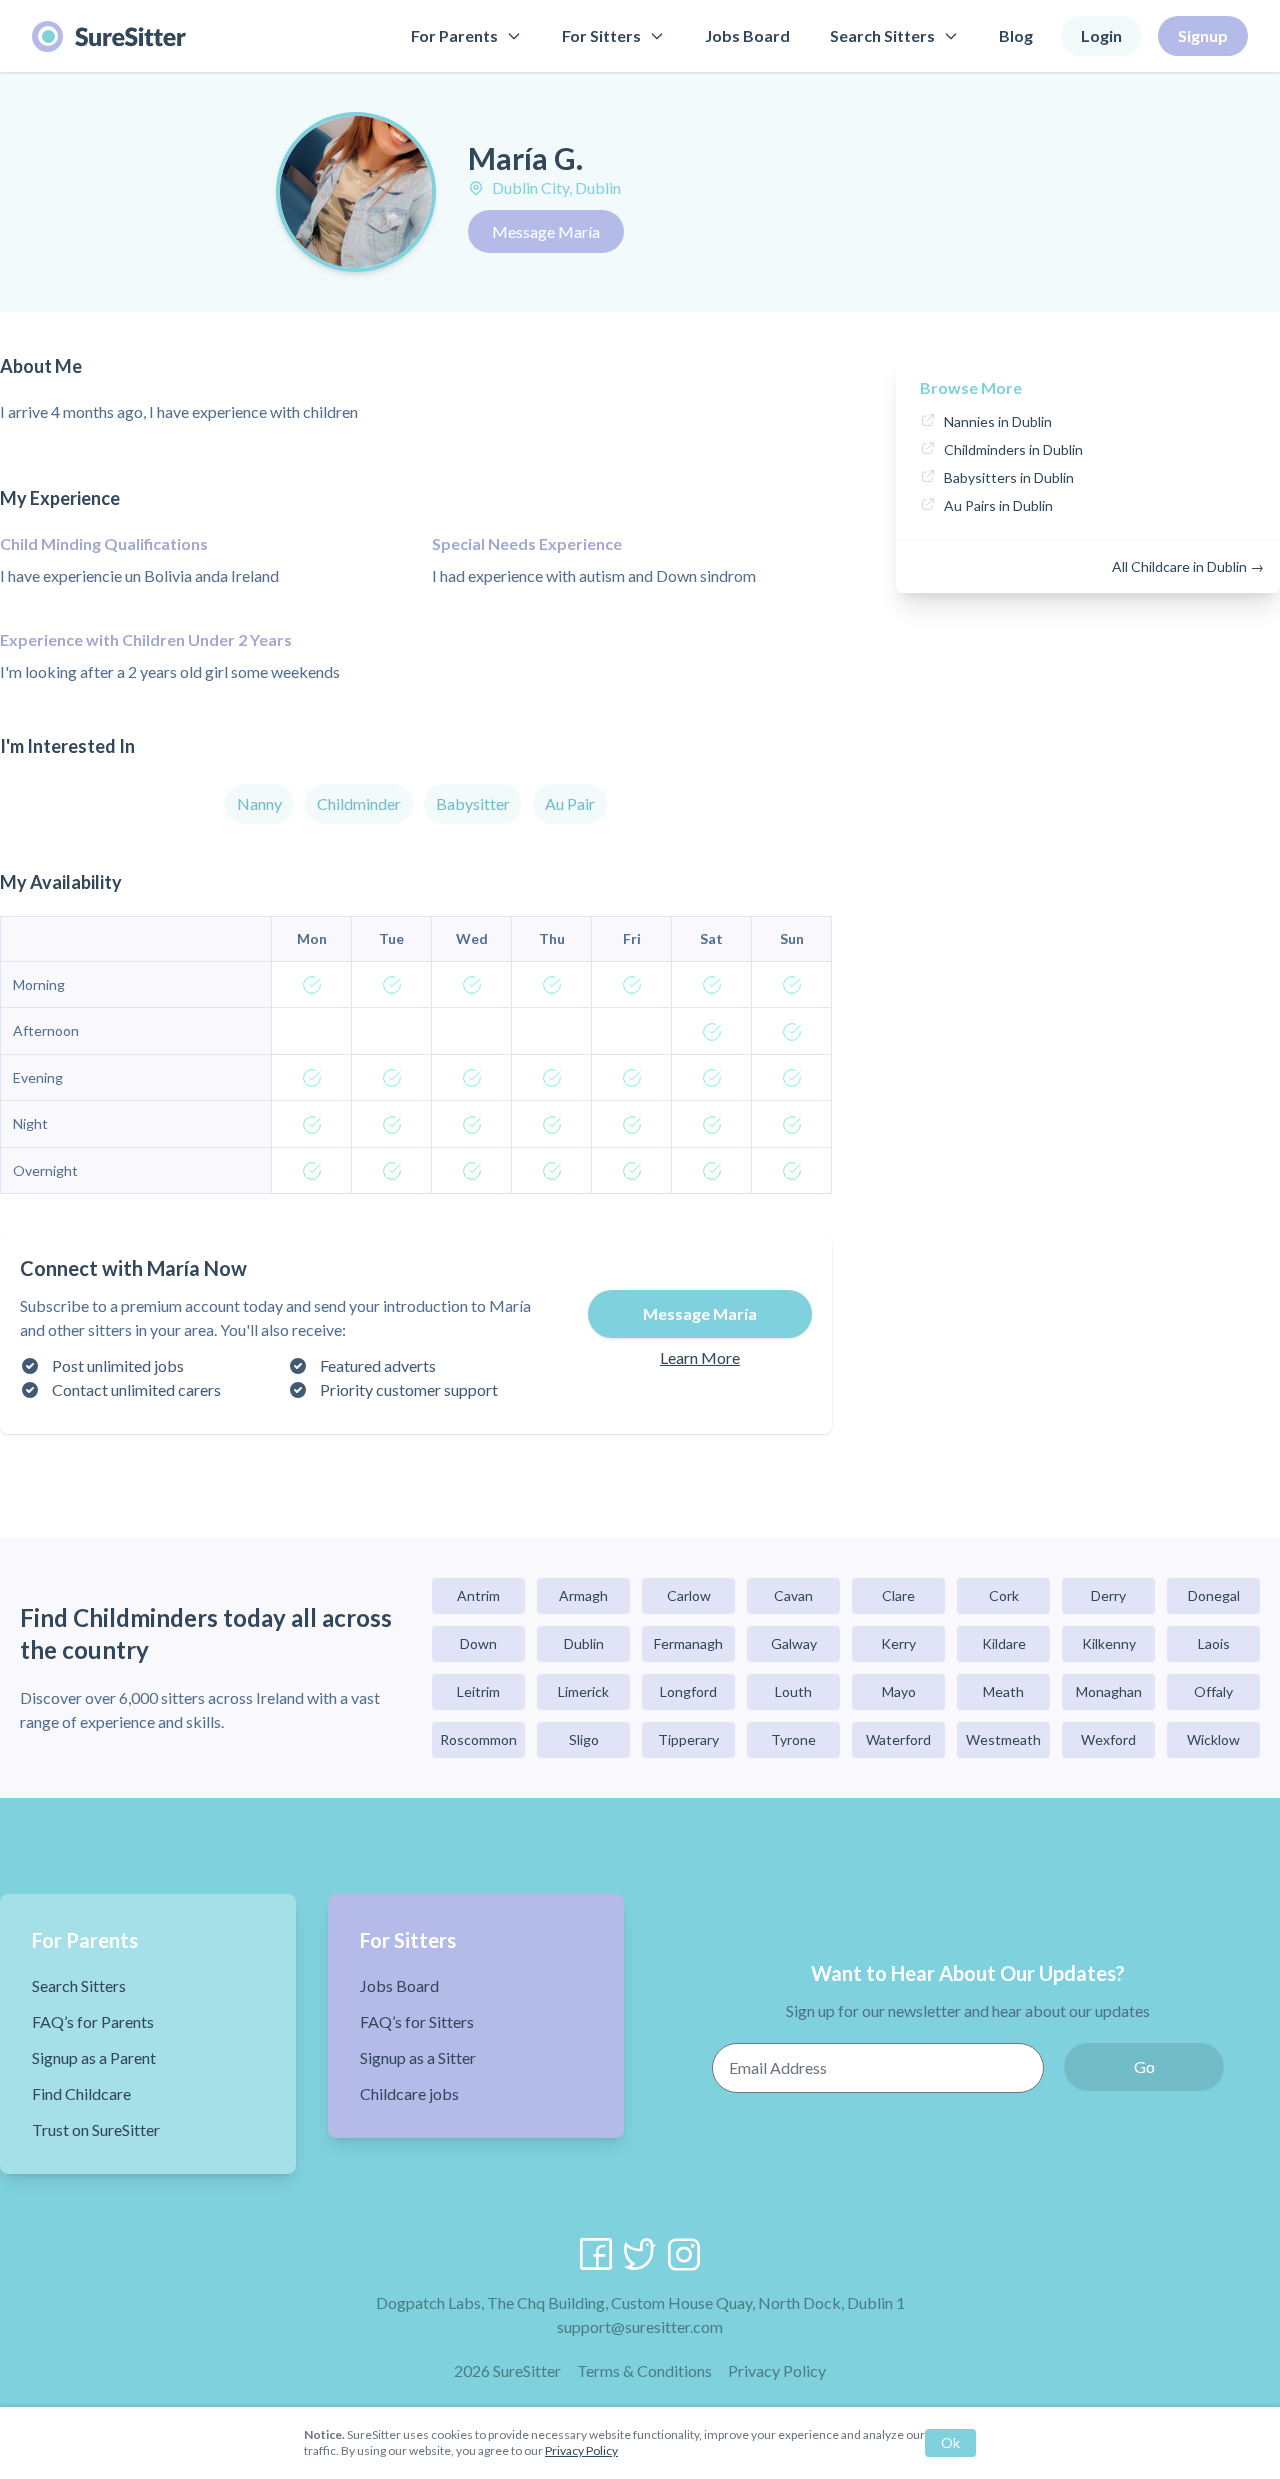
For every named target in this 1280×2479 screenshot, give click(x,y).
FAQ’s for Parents (93, 2021)
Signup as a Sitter (418, 2057)
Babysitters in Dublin (1009, 477)
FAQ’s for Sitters (417, 2021)
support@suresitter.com (640, 2326)
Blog (1016, 35)
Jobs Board (747, 35)
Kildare (1004, 1643)
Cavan (793, 1595)
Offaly (1213, 1691)
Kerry (898, 1643)
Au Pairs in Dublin (998, 505)
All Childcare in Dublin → (1188, 566)
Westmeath (1003, 1739)
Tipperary (688, 1739)
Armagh (583, 1595)
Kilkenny (1109, 1643)
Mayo (899, 1691)
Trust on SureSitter (96, 2129)
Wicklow (1213, 1739)
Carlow (689, 1595)
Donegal (1214, 1595)
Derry (1108, 1595)
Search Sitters (882, 35)
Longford (688, 1691)
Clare (898, 1595)
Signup (1203, 35)
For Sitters (601, 35)
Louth (793, 1691)
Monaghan (1109, 1691)
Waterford (898, 1739)
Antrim (478, 1595)
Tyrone (793, 1739)
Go (1144, 2066)
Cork (1004, 1595)
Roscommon (478, 1739)
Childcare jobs (409, 2093)
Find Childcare (81, 2093)
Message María (546, 231)
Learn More (700, 1357)
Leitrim (478, 1691)
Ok (950, 2442)
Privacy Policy (777, 2370)
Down (478, 1643)
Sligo (584, 1739)
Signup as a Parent (94, 2057)
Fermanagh (688, 1643)
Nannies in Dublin (998, 421)
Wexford (1108, 1739)
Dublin (584, 1643)
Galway (794, 1643)
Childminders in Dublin (1013, 449)
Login (1101, 35)
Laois (1214, 1643)
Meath (1003, 1691)
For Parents (454, 35)
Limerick (583, 1691)
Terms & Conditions (644, 2370)
